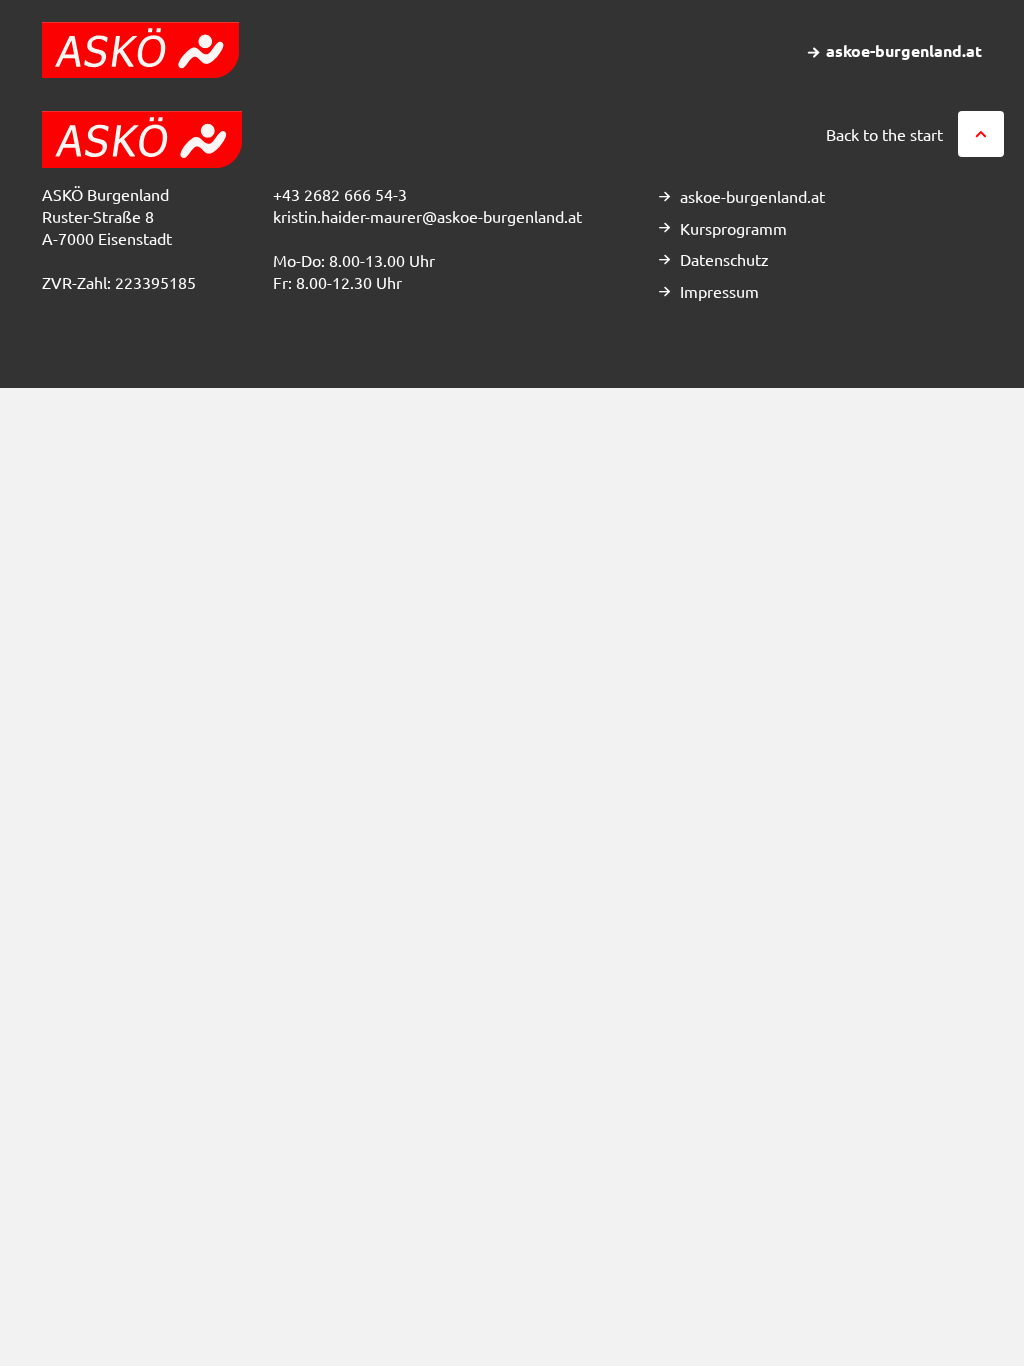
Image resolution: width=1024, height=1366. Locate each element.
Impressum (719, 291)
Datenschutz (724, 259)
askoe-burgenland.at (752, 196)
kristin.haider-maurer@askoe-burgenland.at (427, 216)
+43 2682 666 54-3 (340, 194)
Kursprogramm (733, 228)
